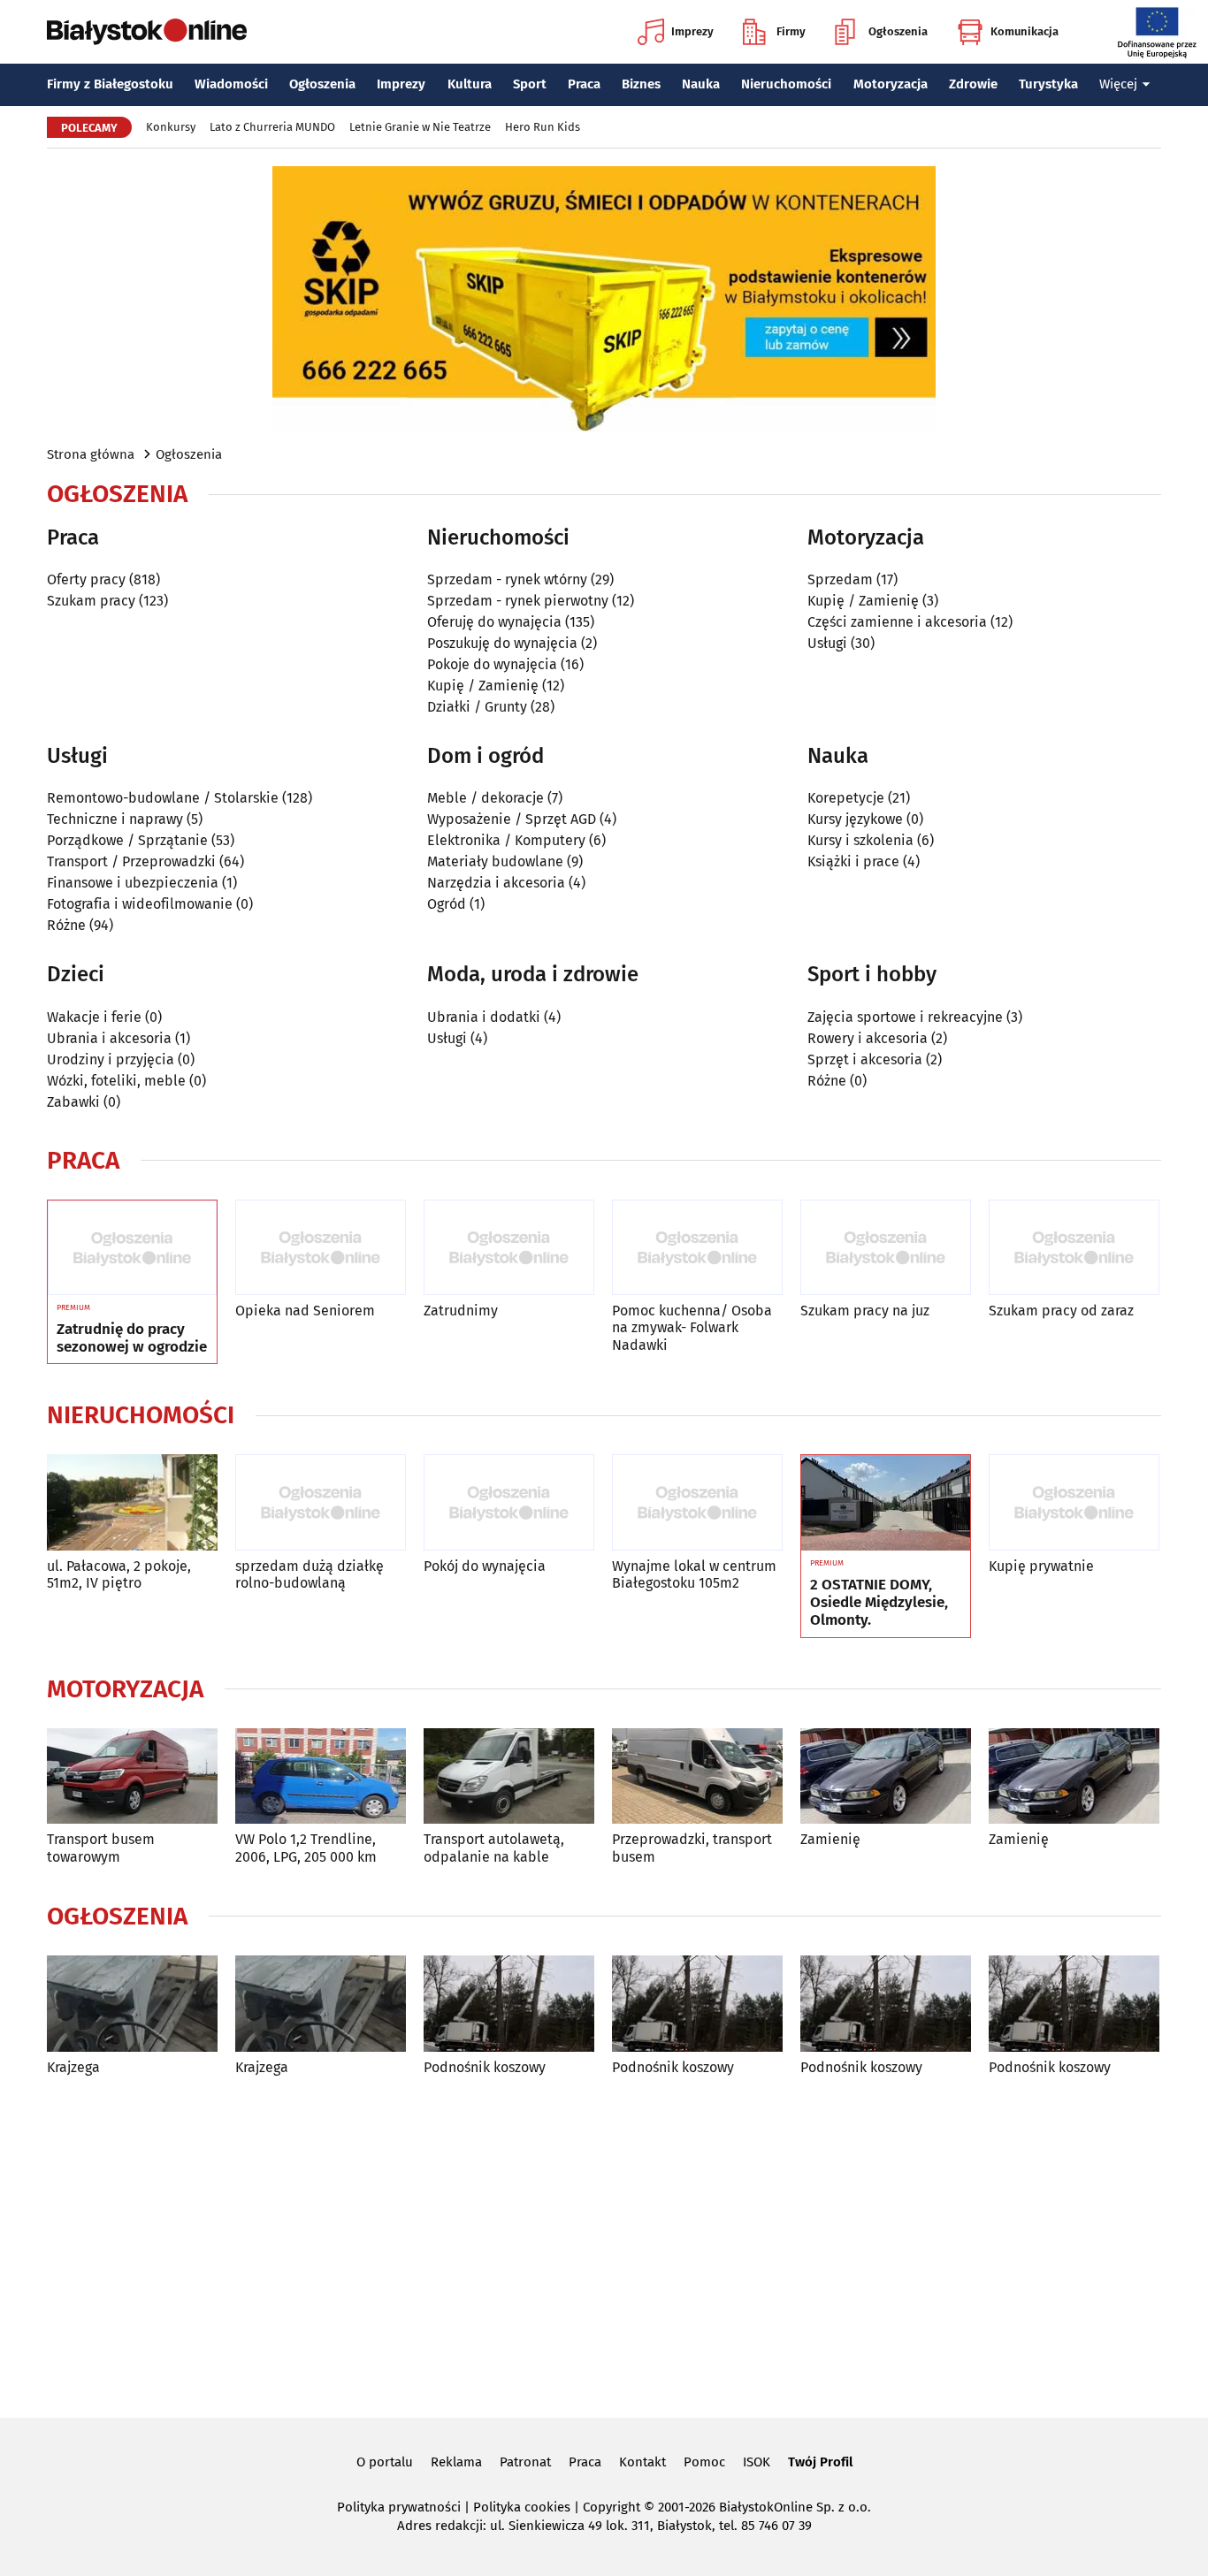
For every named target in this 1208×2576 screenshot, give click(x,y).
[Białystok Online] (147, 32)
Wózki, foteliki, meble (116, 1081)
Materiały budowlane (495, 861)
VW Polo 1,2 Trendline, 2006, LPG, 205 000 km (306, 1848)
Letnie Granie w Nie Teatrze (420, 127)
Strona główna (91, 454)
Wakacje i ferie (94, 1017)
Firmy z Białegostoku (110, 84)
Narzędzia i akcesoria (496, 883)
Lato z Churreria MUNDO (272, 127)
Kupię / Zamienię (483, 686)
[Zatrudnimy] (509, 1248)
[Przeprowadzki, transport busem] (697, 1776)
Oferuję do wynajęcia (494, 622)
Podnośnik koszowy (485, 2067)
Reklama (456, 2462)
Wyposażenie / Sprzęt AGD (512, 819)
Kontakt (642, 2462)
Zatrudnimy (461, 1311)
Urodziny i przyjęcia (111, 1059)
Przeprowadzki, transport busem (692, 1848)
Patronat (525, 2462)
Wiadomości (231, 84)
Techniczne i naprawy (115, 819)
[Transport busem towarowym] (132, 1776)
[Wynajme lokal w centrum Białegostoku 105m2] (697, 1502)
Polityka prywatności (399, 2507)
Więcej (1118, 84)
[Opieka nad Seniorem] (321, 1248)
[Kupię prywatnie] (1074, 1502)
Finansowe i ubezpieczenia (133, 883)
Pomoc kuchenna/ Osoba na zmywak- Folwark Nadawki (692, 1327)
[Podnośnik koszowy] (509, 2004)
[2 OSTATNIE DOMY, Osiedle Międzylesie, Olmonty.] (886, 1503)
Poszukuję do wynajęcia (502, 643)
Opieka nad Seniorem (305, 1311)
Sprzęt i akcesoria (865, 1059)
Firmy (791, 31)
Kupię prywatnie (1041, 1566)
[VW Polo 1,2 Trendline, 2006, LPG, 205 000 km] (321, 1776)
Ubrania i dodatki (484, 1017)
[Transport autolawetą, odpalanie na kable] (509, 1776)
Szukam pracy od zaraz (1061, 1311)
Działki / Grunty (477, 707)
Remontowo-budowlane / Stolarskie (163, 798)
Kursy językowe (855, 819)
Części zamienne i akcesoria (897, 622)
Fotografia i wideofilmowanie (140, 904)
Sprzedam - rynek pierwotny (518, 601)
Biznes (641, 84)
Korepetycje (846, 798)
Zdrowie (973, 84)
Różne (66, 925)
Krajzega (73, 2067)
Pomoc (704, 2462)
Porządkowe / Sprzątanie (127, 840)
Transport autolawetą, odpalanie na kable (494, 1848)
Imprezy (692, 31)
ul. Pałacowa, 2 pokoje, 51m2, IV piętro (119, 1574)
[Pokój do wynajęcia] (509, 1502)
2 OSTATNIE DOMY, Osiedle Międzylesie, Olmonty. (879, 1603)
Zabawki (73, 1102)
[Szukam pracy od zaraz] (1074, 1248)
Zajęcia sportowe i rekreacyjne (905, 1017)
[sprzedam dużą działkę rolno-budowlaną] (321, 1502)
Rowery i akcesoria (868, 1038)
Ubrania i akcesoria (109, 1038)
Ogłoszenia (898, 31)
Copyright (612, 2507)
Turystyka (1048, 84)
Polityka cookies (522, 2507)
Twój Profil (820, 2462)
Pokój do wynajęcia (485, 1566)
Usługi (827, 643)
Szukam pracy (91, 601)
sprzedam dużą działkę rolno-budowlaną (310, 1574)
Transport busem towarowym (101, 1848)
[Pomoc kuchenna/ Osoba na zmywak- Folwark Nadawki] (697, 1248)
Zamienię (830, 1839)
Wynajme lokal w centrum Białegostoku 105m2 (694, 1574)
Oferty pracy (86, 579)
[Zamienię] (886, 1776)
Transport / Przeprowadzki (131, 861)
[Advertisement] (604, 2244)
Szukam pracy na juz (865, 1311)
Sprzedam (840, 579)
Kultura (470, 84)
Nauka (701, 84)
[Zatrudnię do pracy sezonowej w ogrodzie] (132, 1248)
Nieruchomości (786, 84)
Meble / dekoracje (485, 798)
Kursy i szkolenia (860, 840)
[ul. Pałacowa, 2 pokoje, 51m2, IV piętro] (132, 1502)
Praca (584, 84)
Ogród (447, 904)
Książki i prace (853, 861)
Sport (530, 84)
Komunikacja (1025, 31)
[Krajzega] (132, 2004)
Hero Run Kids (543, 127)
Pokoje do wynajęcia (492, 664)
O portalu (385, 2462)
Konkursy (171, 127)
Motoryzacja (891, 84)
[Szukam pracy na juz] (886, 1248)
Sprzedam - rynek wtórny (507, 579)
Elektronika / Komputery (506, 840)
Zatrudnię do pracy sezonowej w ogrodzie (132, 1338)
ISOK (757, 2462)
